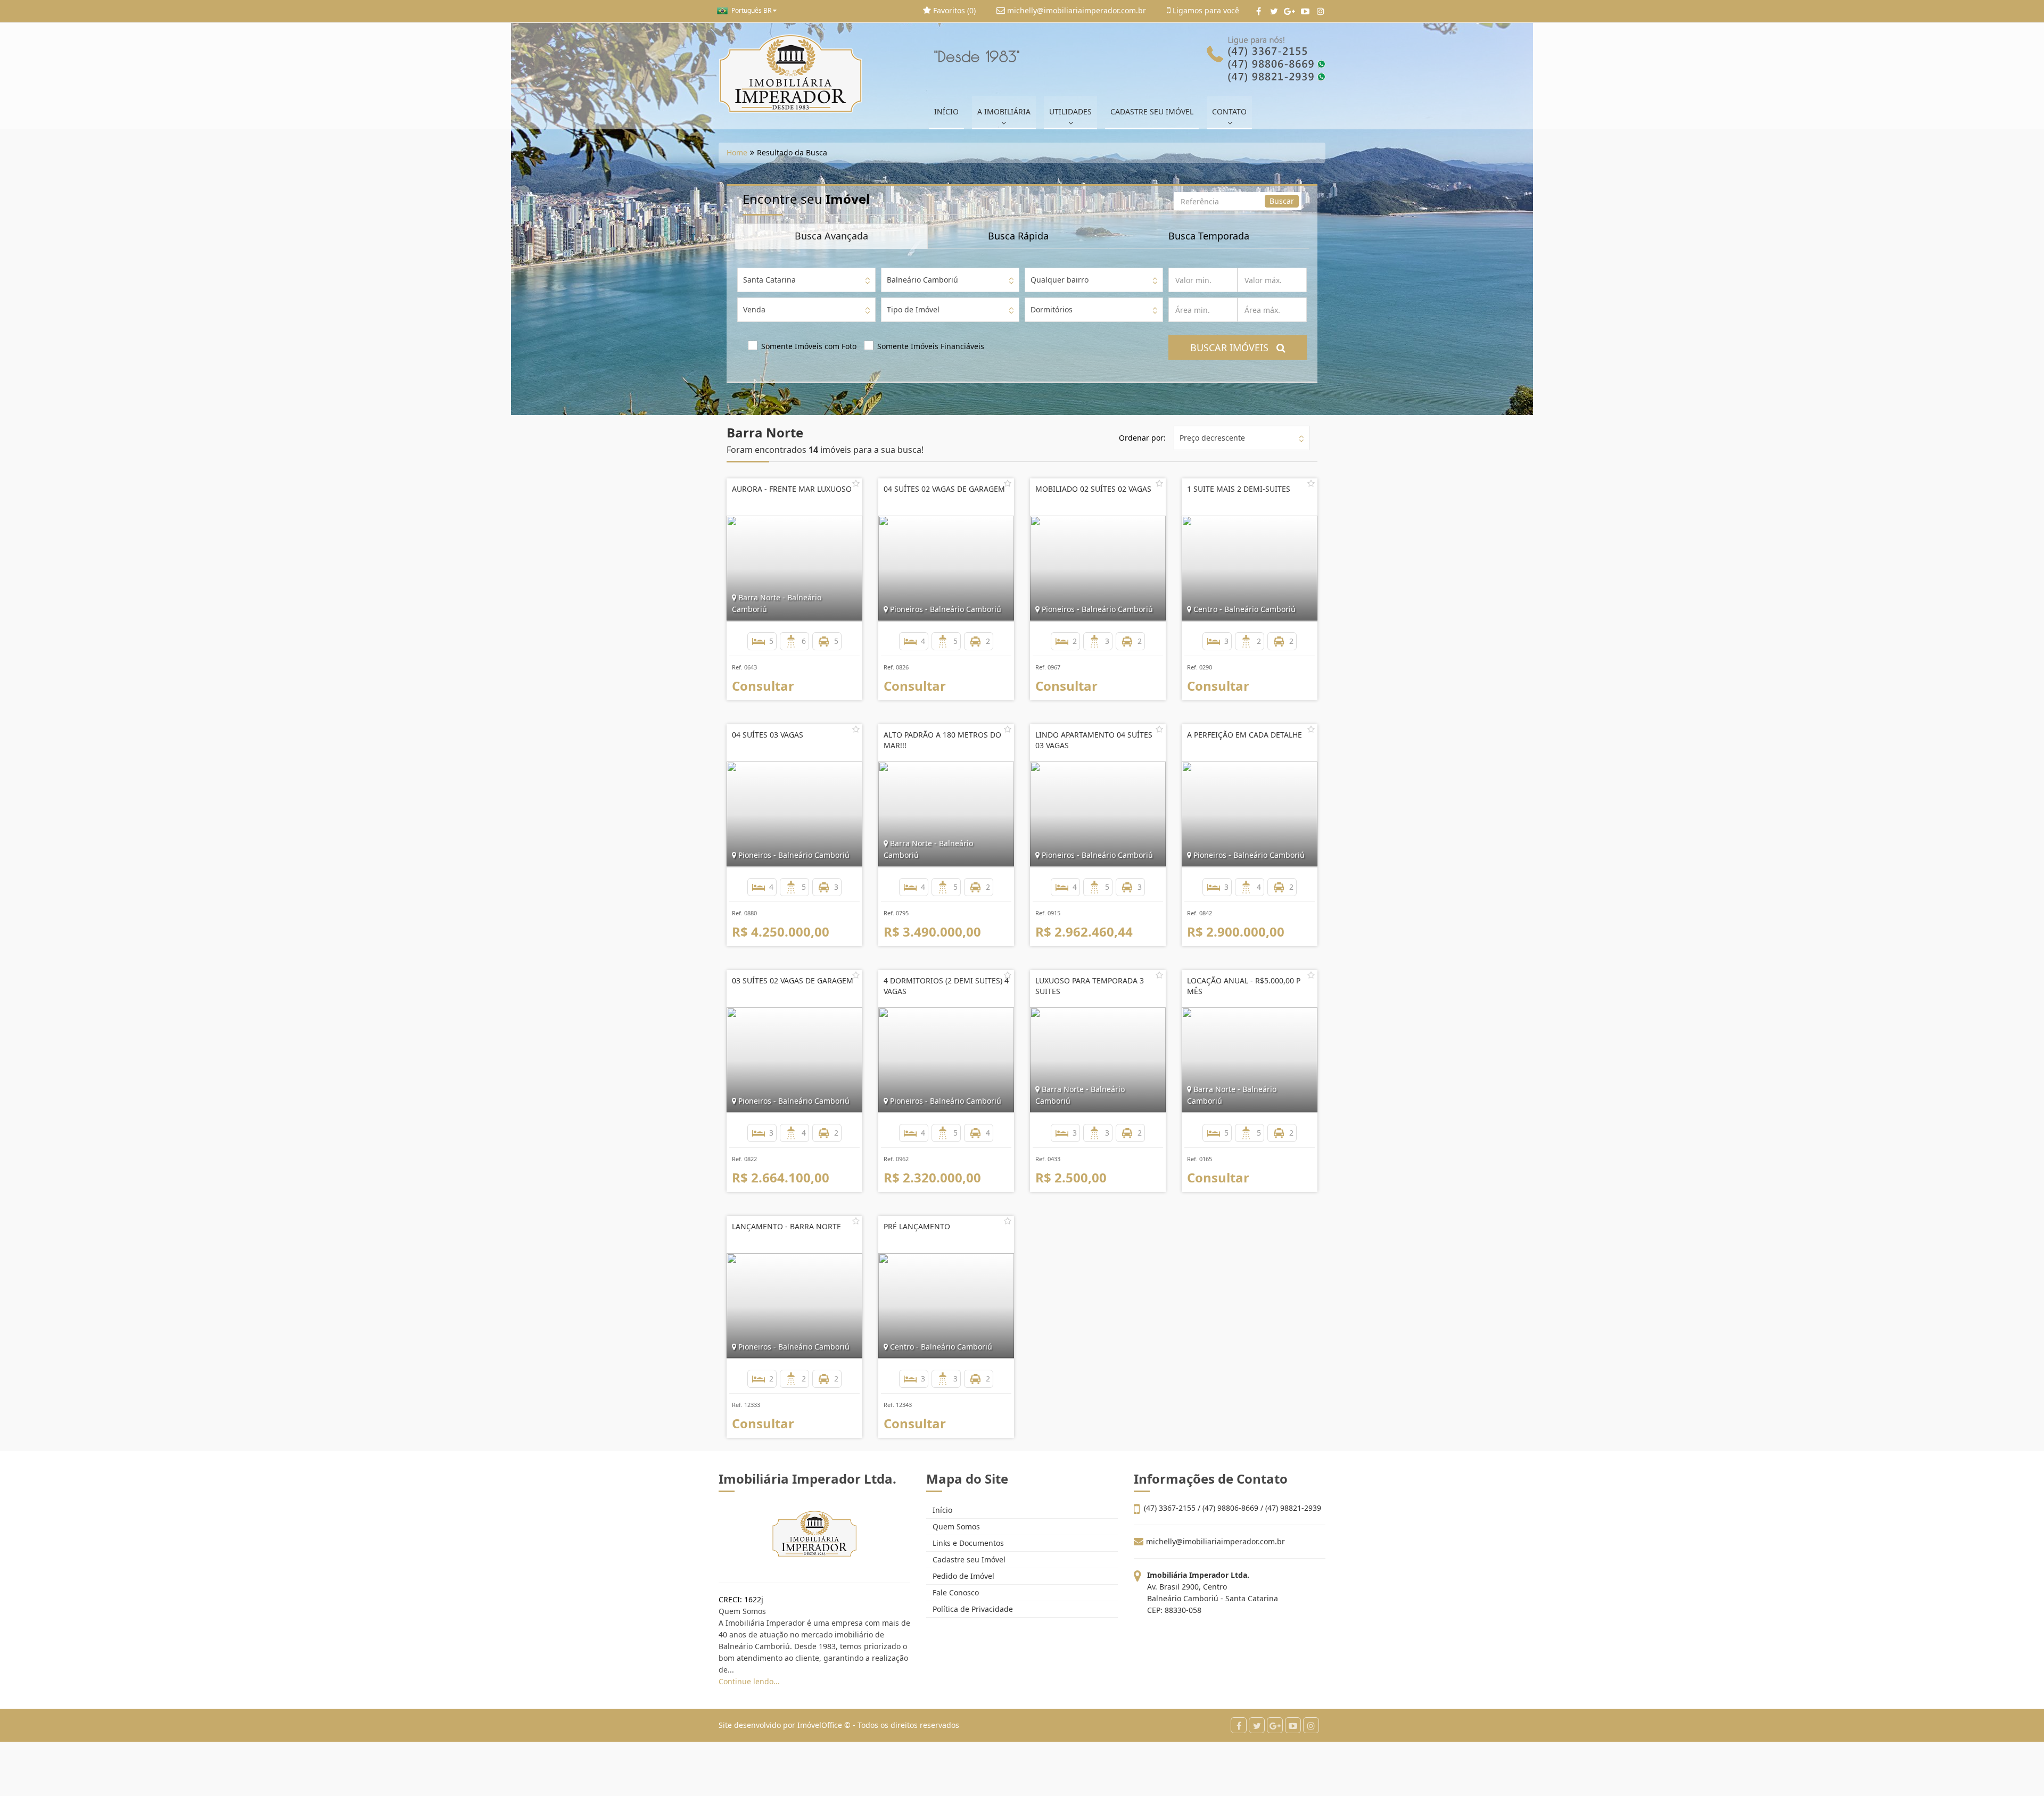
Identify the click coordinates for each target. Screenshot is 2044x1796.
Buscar (1282, 201)
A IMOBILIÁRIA (1004, 111)
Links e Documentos (967, 1543)
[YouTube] (1305, 11)
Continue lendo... (749, 1681)
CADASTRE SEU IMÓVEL (1152, 111)
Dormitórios (1052, 309)
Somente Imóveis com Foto (809, 346)
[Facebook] (1259, 11)
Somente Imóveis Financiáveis (931, 346)
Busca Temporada (1209, 236)
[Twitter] (1274, 11)
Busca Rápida (1018, 236)
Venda (754, 309)
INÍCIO (946, 111)
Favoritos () (953, 10)
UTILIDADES (1070, 111)
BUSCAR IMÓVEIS (1233, 347)
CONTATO (1229, 111)
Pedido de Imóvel (962, 1576)
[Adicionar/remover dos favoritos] (856, 483)
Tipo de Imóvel (913, 309)
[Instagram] (1320, 11)
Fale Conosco (955, 1592)
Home (737, 152)
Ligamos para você (1205, 10)
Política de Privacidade (972, 1609)
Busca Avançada (831, 236)
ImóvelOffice (820, 1725)
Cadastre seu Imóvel (968, 1559)
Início (941, 1510)
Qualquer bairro (1060, 280)
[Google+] (1289, 11)
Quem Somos (955, 1526)
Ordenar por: (1142, 438)
